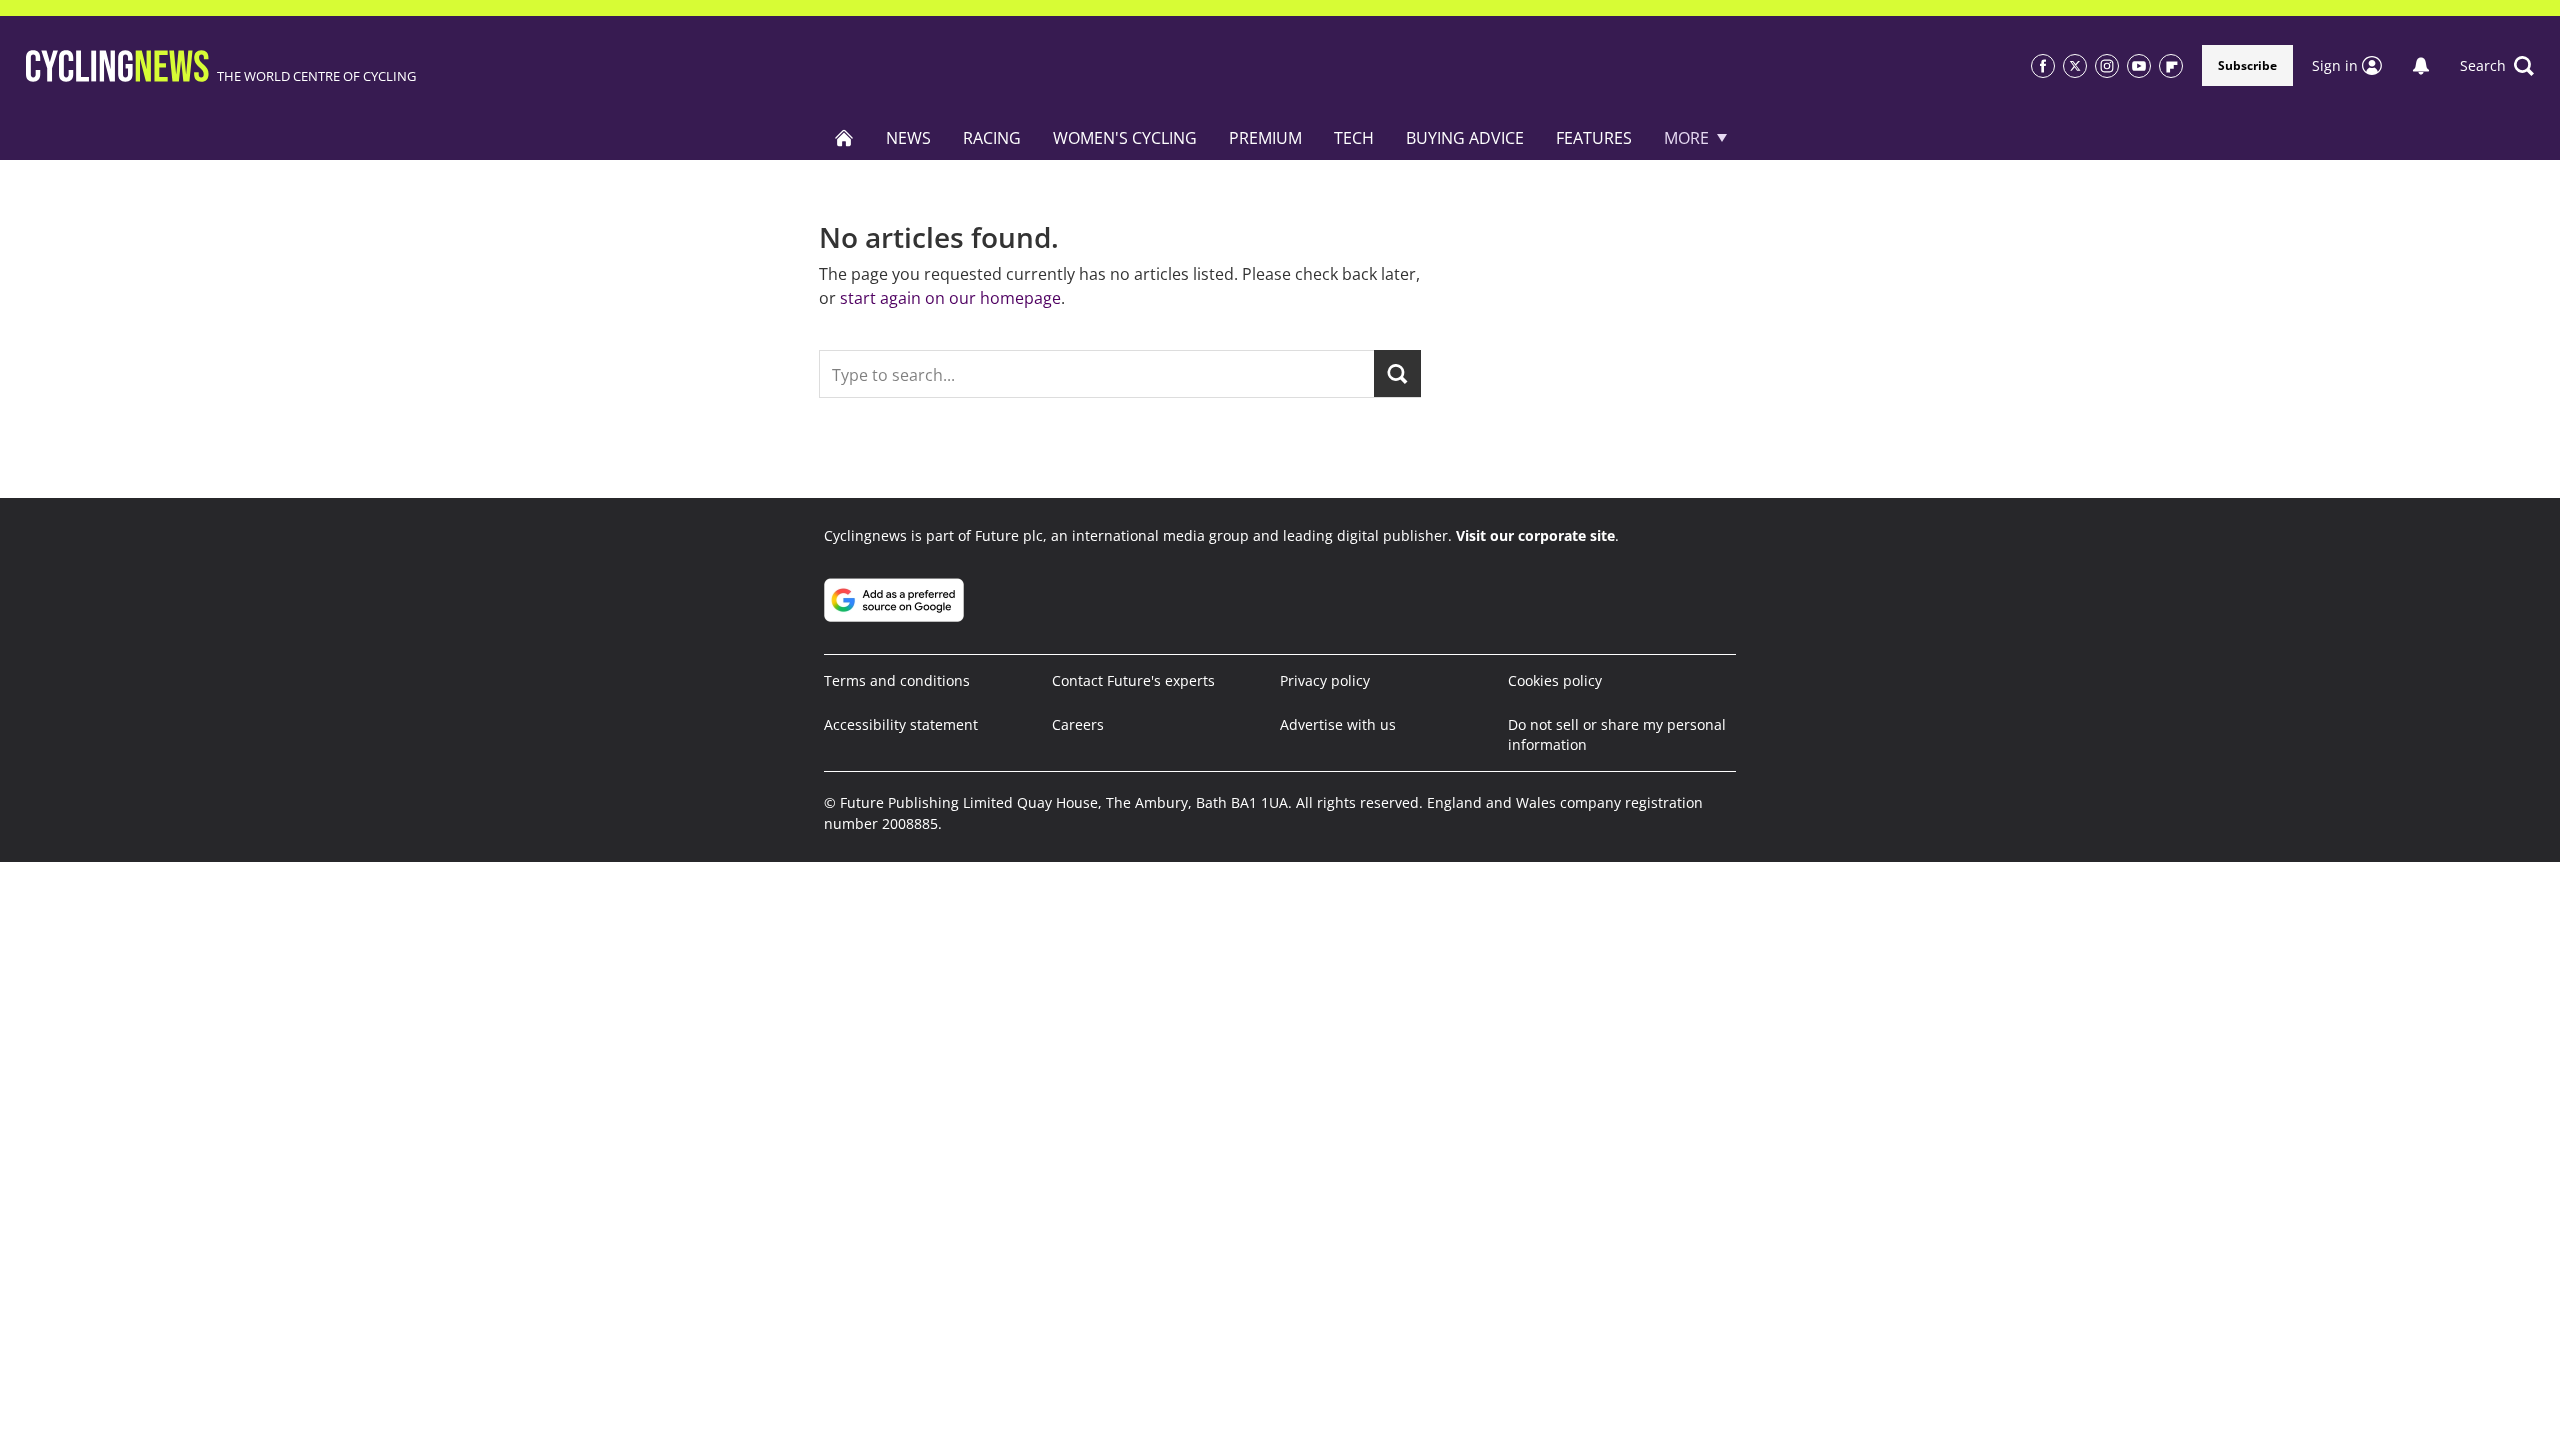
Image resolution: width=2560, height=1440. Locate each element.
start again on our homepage (950, 298)
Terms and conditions (897, 680)
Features (1594, 138)
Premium (1265, 138)
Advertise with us (1338, 724)
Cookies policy (1555, 680)
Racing (992, 138)
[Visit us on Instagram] (2107, 66)
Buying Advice (1465, 138)
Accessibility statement (901, 724)
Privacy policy (1325, 680)
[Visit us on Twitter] (2075, 66)
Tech (1354, 138)
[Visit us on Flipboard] (2171, 66)
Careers (1078, 724)
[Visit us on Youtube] (2139, 66)
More (1686, 138)
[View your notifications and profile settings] (2421, 66)
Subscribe (2247, 65)
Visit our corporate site (1535, 535)
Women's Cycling (1125, 138)
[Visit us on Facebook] (2043, 66)
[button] (2497, 66)
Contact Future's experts (1133, 680)
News (908, 138)
